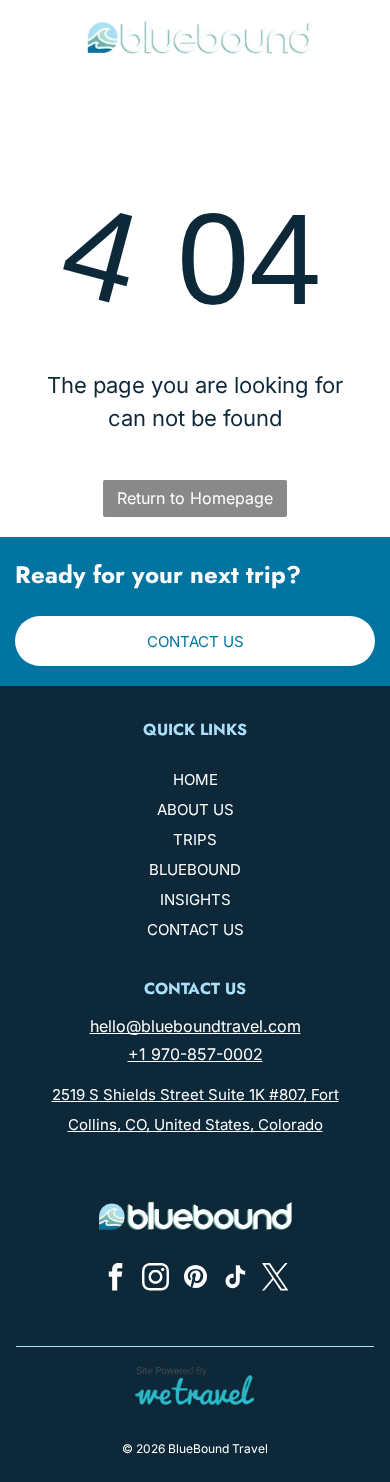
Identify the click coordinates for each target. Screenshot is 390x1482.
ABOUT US (195, 809)
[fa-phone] (31, 46)
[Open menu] (360, 37)
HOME (195, 779)
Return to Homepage (195, 498)
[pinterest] (195, 1279)
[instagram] (155, 1279)
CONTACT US (195, 929)
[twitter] (275, 1279)
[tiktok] (235, 1279)
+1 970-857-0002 (195, 1054)
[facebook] (115, 1279)
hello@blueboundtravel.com (195, 1026)
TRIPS (195, 839)
